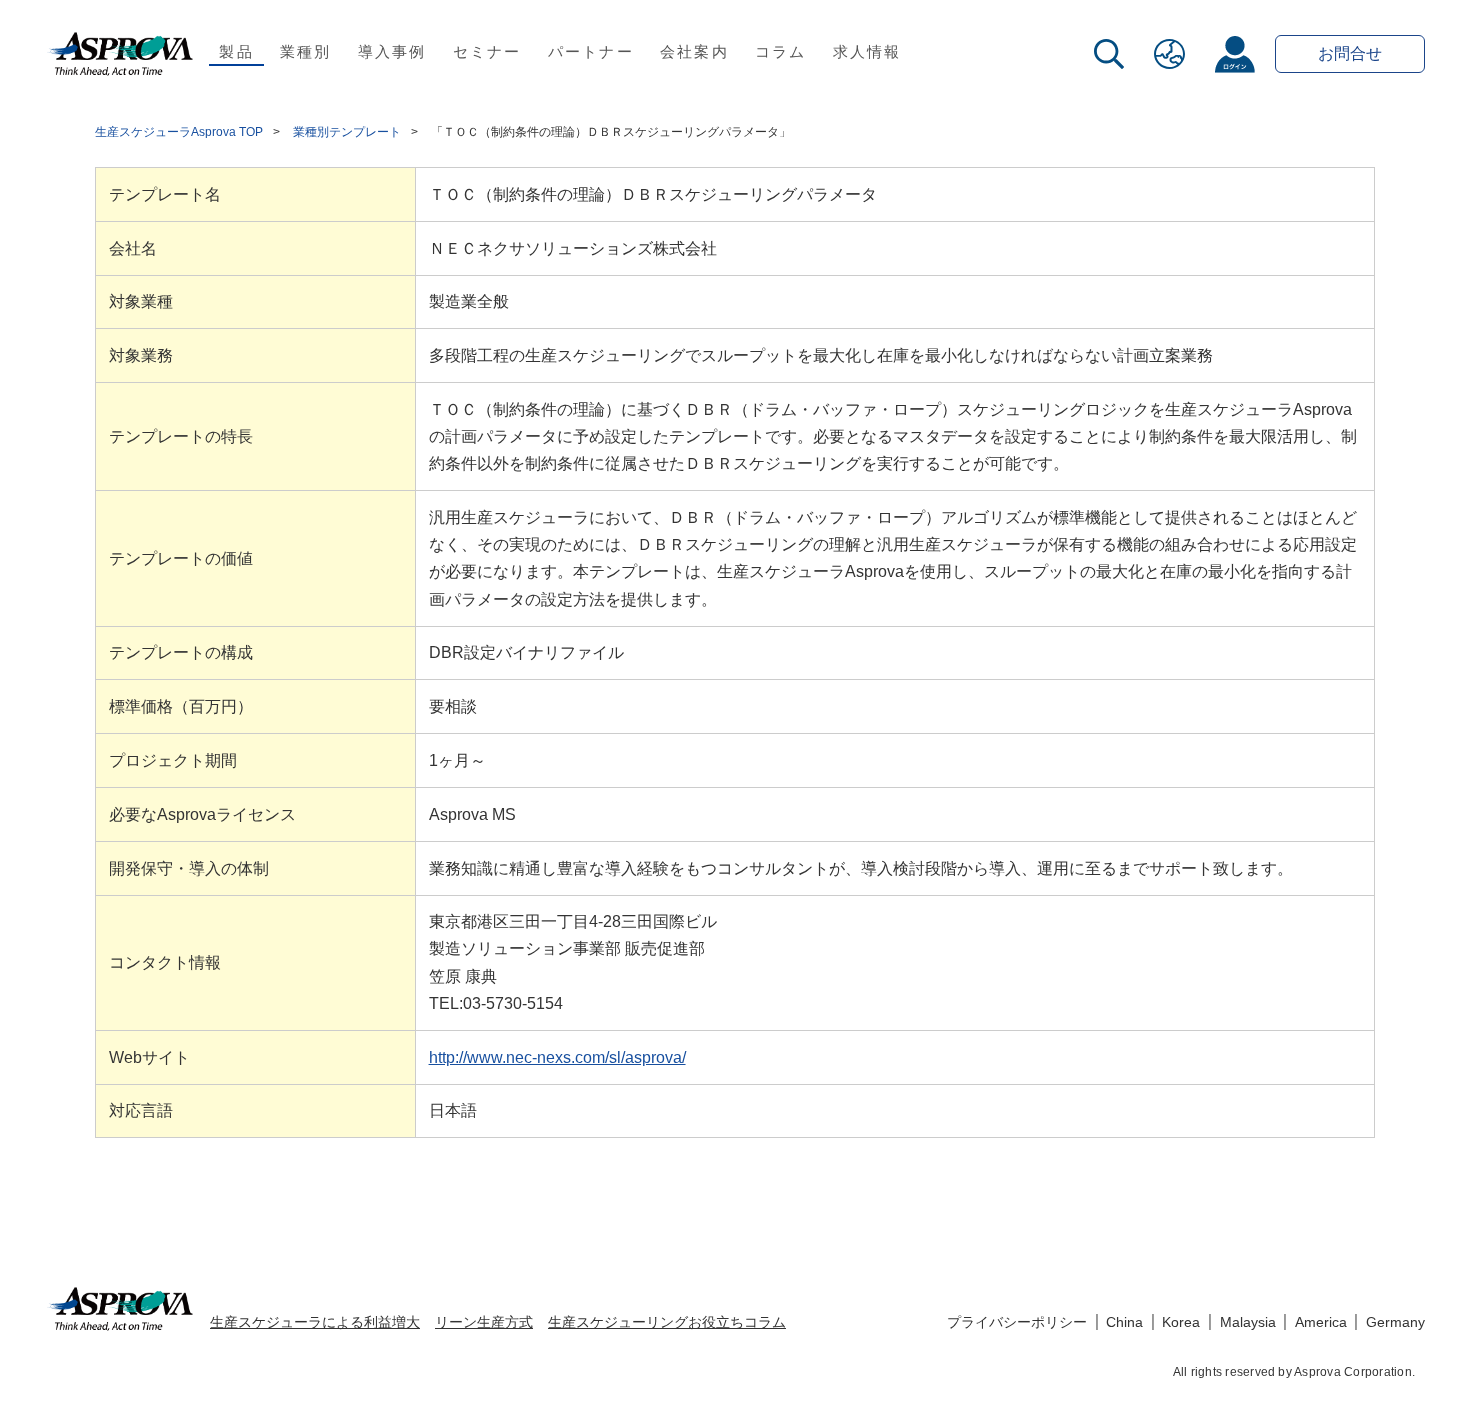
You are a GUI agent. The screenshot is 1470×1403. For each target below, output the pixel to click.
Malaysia (1248, 1322)
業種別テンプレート (347, 132)
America (1321, 1322)
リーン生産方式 (484, 1322)
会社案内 (694, 51)
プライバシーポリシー (1017, 1322)
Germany (1395, 1322)
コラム (781, 51)
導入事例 (392, 51)
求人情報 (867, 51)
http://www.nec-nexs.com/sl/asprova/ (557, 1057)
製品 (236, 51)
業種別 (306, 51)
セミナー (487, 51)
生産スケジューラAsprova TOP (179, 132)
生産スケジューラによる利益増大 (315, 1322)
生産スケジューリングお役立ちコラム (667, 1322)
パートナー (591, 51)
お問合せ (1350, 53)
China (1124, 1322)
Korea (1181, 1322)
